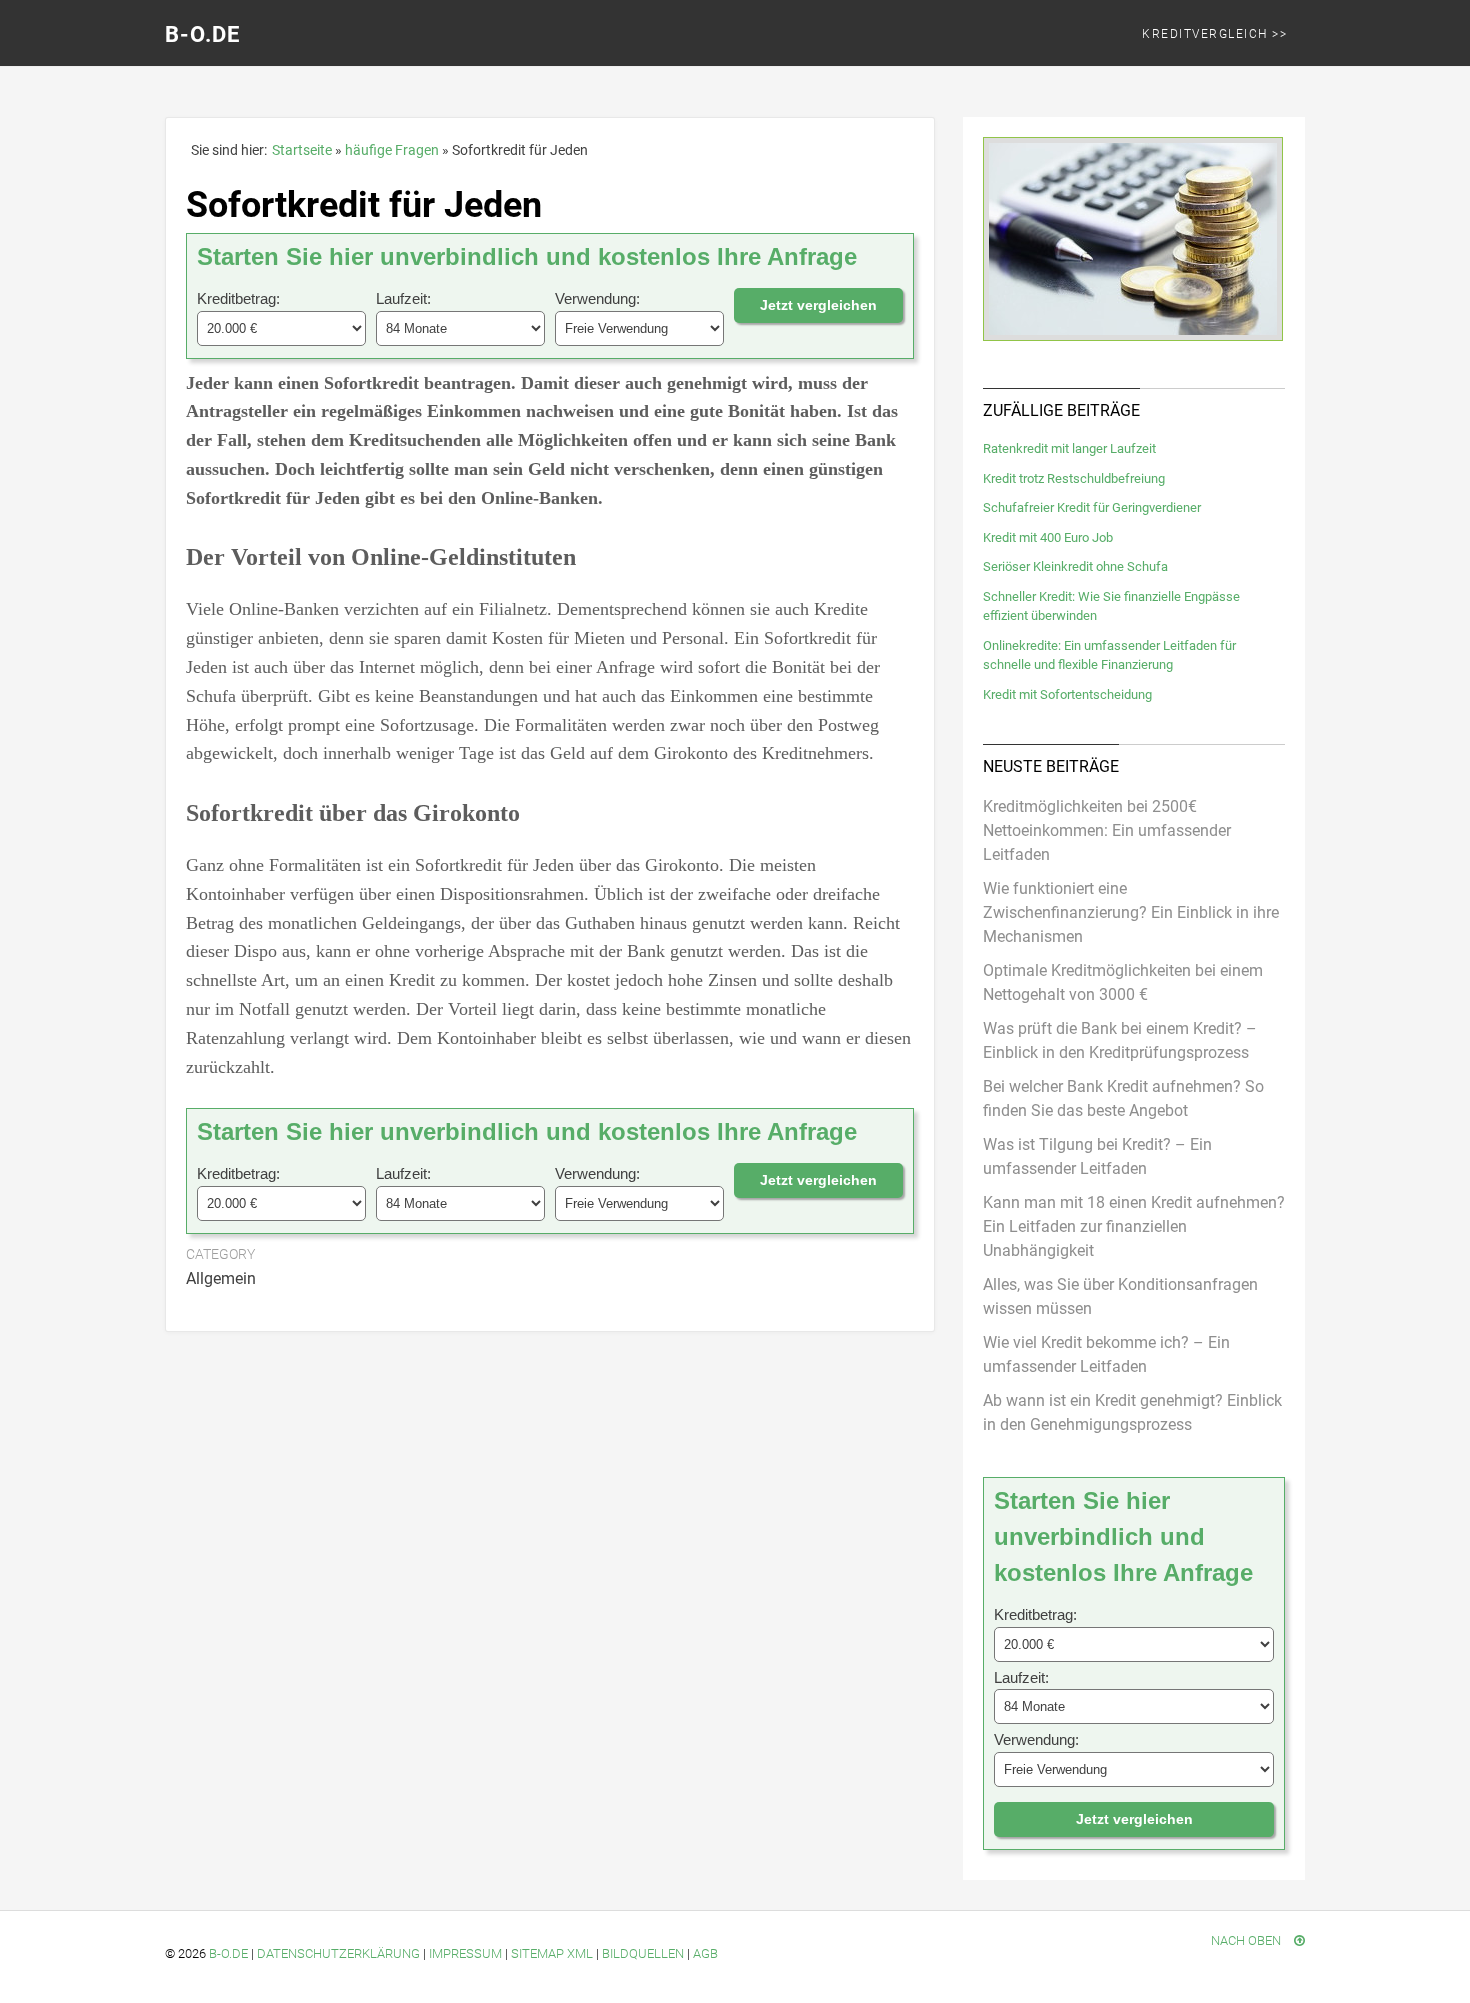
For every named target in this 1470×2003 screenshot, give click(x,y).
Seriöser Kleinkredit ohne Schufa (1075, 566)
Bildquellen (643, 1953)
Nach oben (1247, 1940)
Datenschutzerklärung (338, 1953)
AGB (705, 1953)
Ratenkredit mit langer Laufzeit (1069, 448)
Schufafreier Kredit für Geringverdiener (1092, 507)
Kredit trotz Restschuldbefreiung (1074, 478)
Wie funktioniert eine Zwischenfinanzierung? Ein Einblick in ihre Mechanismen (1131, 912)
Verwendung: (597, 298)
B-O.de (202, 34)
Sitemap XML (552, 1953)
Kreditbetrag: (238, 298)
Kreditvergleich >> (1214, 34)
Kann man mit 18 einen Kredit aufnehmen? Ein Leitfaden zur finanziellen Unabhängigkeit (1134, 1226)
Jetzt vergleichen (818, 305)
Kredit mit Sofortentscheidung (1067, 694)
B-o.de (228, 1953)
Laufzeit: (403, 298)
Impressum (465, 1953)
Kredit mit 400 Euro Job (1048, 537)
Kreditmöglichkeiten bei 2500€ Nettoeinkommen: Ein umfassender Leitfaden (1107, 830)
